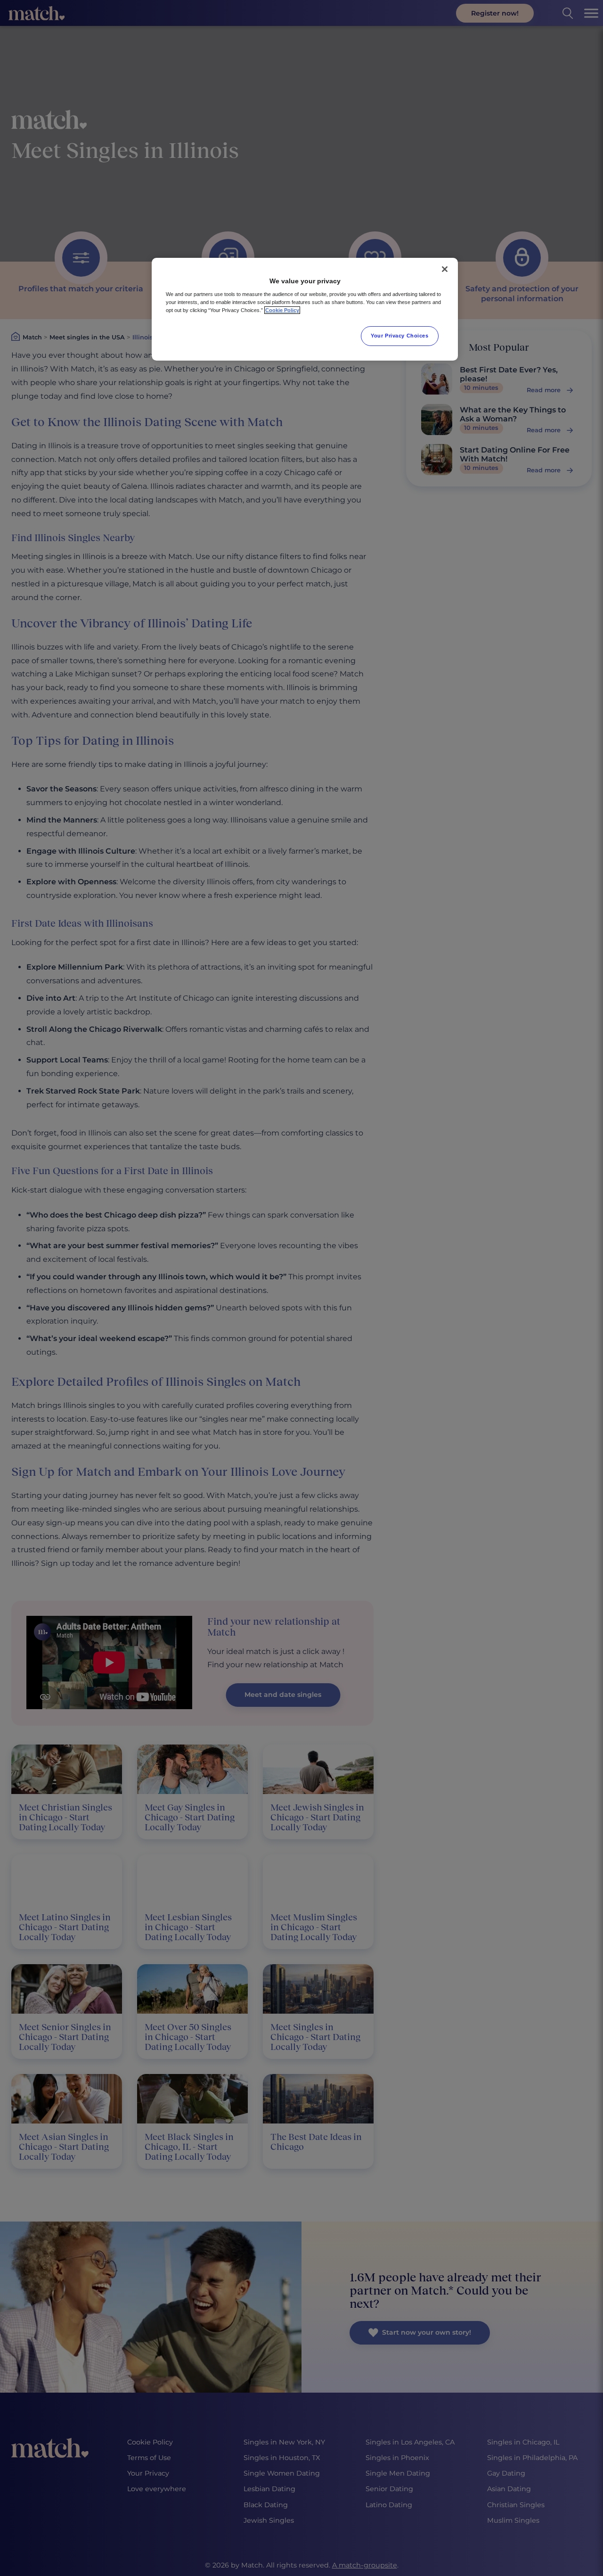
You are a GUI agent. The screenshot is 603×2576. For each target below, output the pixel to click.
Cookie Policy (282, 310)
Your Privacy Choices (399, 336)
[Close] (445, 269)
